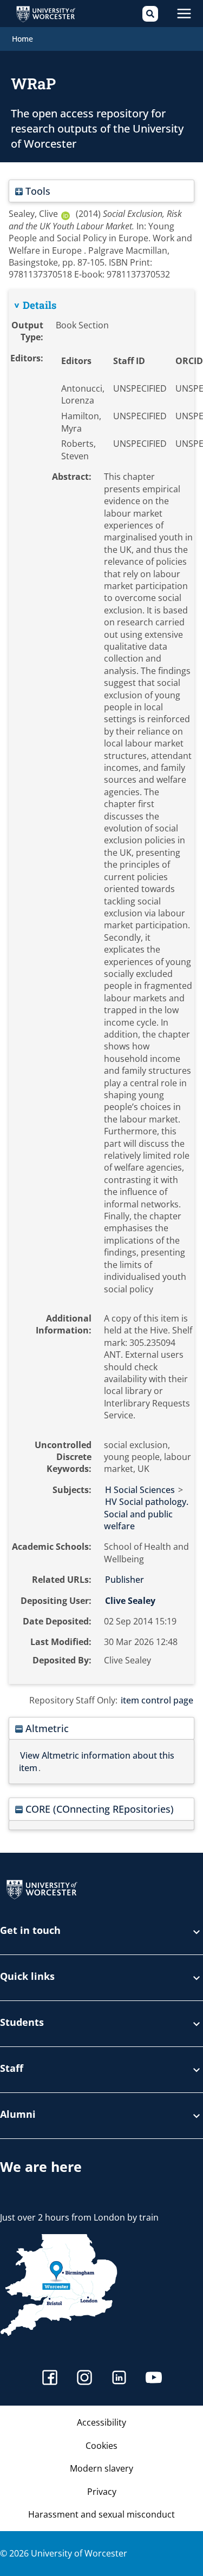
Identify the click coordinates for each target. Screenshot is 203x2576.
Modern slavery (101, 2468)
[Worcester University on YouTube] (154, 2379)
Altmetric (46, 1728)
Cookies (101, 2446)
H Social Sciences (140, 1490)
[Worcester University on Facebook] (50, 2379)
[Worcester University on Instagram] (84, 2379)
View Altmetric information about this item (97, 1761)
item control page (157, 1700)
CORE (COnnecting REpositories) (98, 1809)
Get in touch (30, 1931)
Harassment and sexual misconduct (101, 2514)
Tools (37, 191)
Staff (12, 2069)
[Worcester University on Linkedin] (119, 2379)
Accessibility (101, 2422)
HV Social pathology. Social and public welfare (146, 1514)
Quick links (27, 1977)
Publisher (125, 1580)
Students (22, 2023)
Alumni (18, 2115)
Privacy (102, 2492)
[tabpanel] (101, 987)
